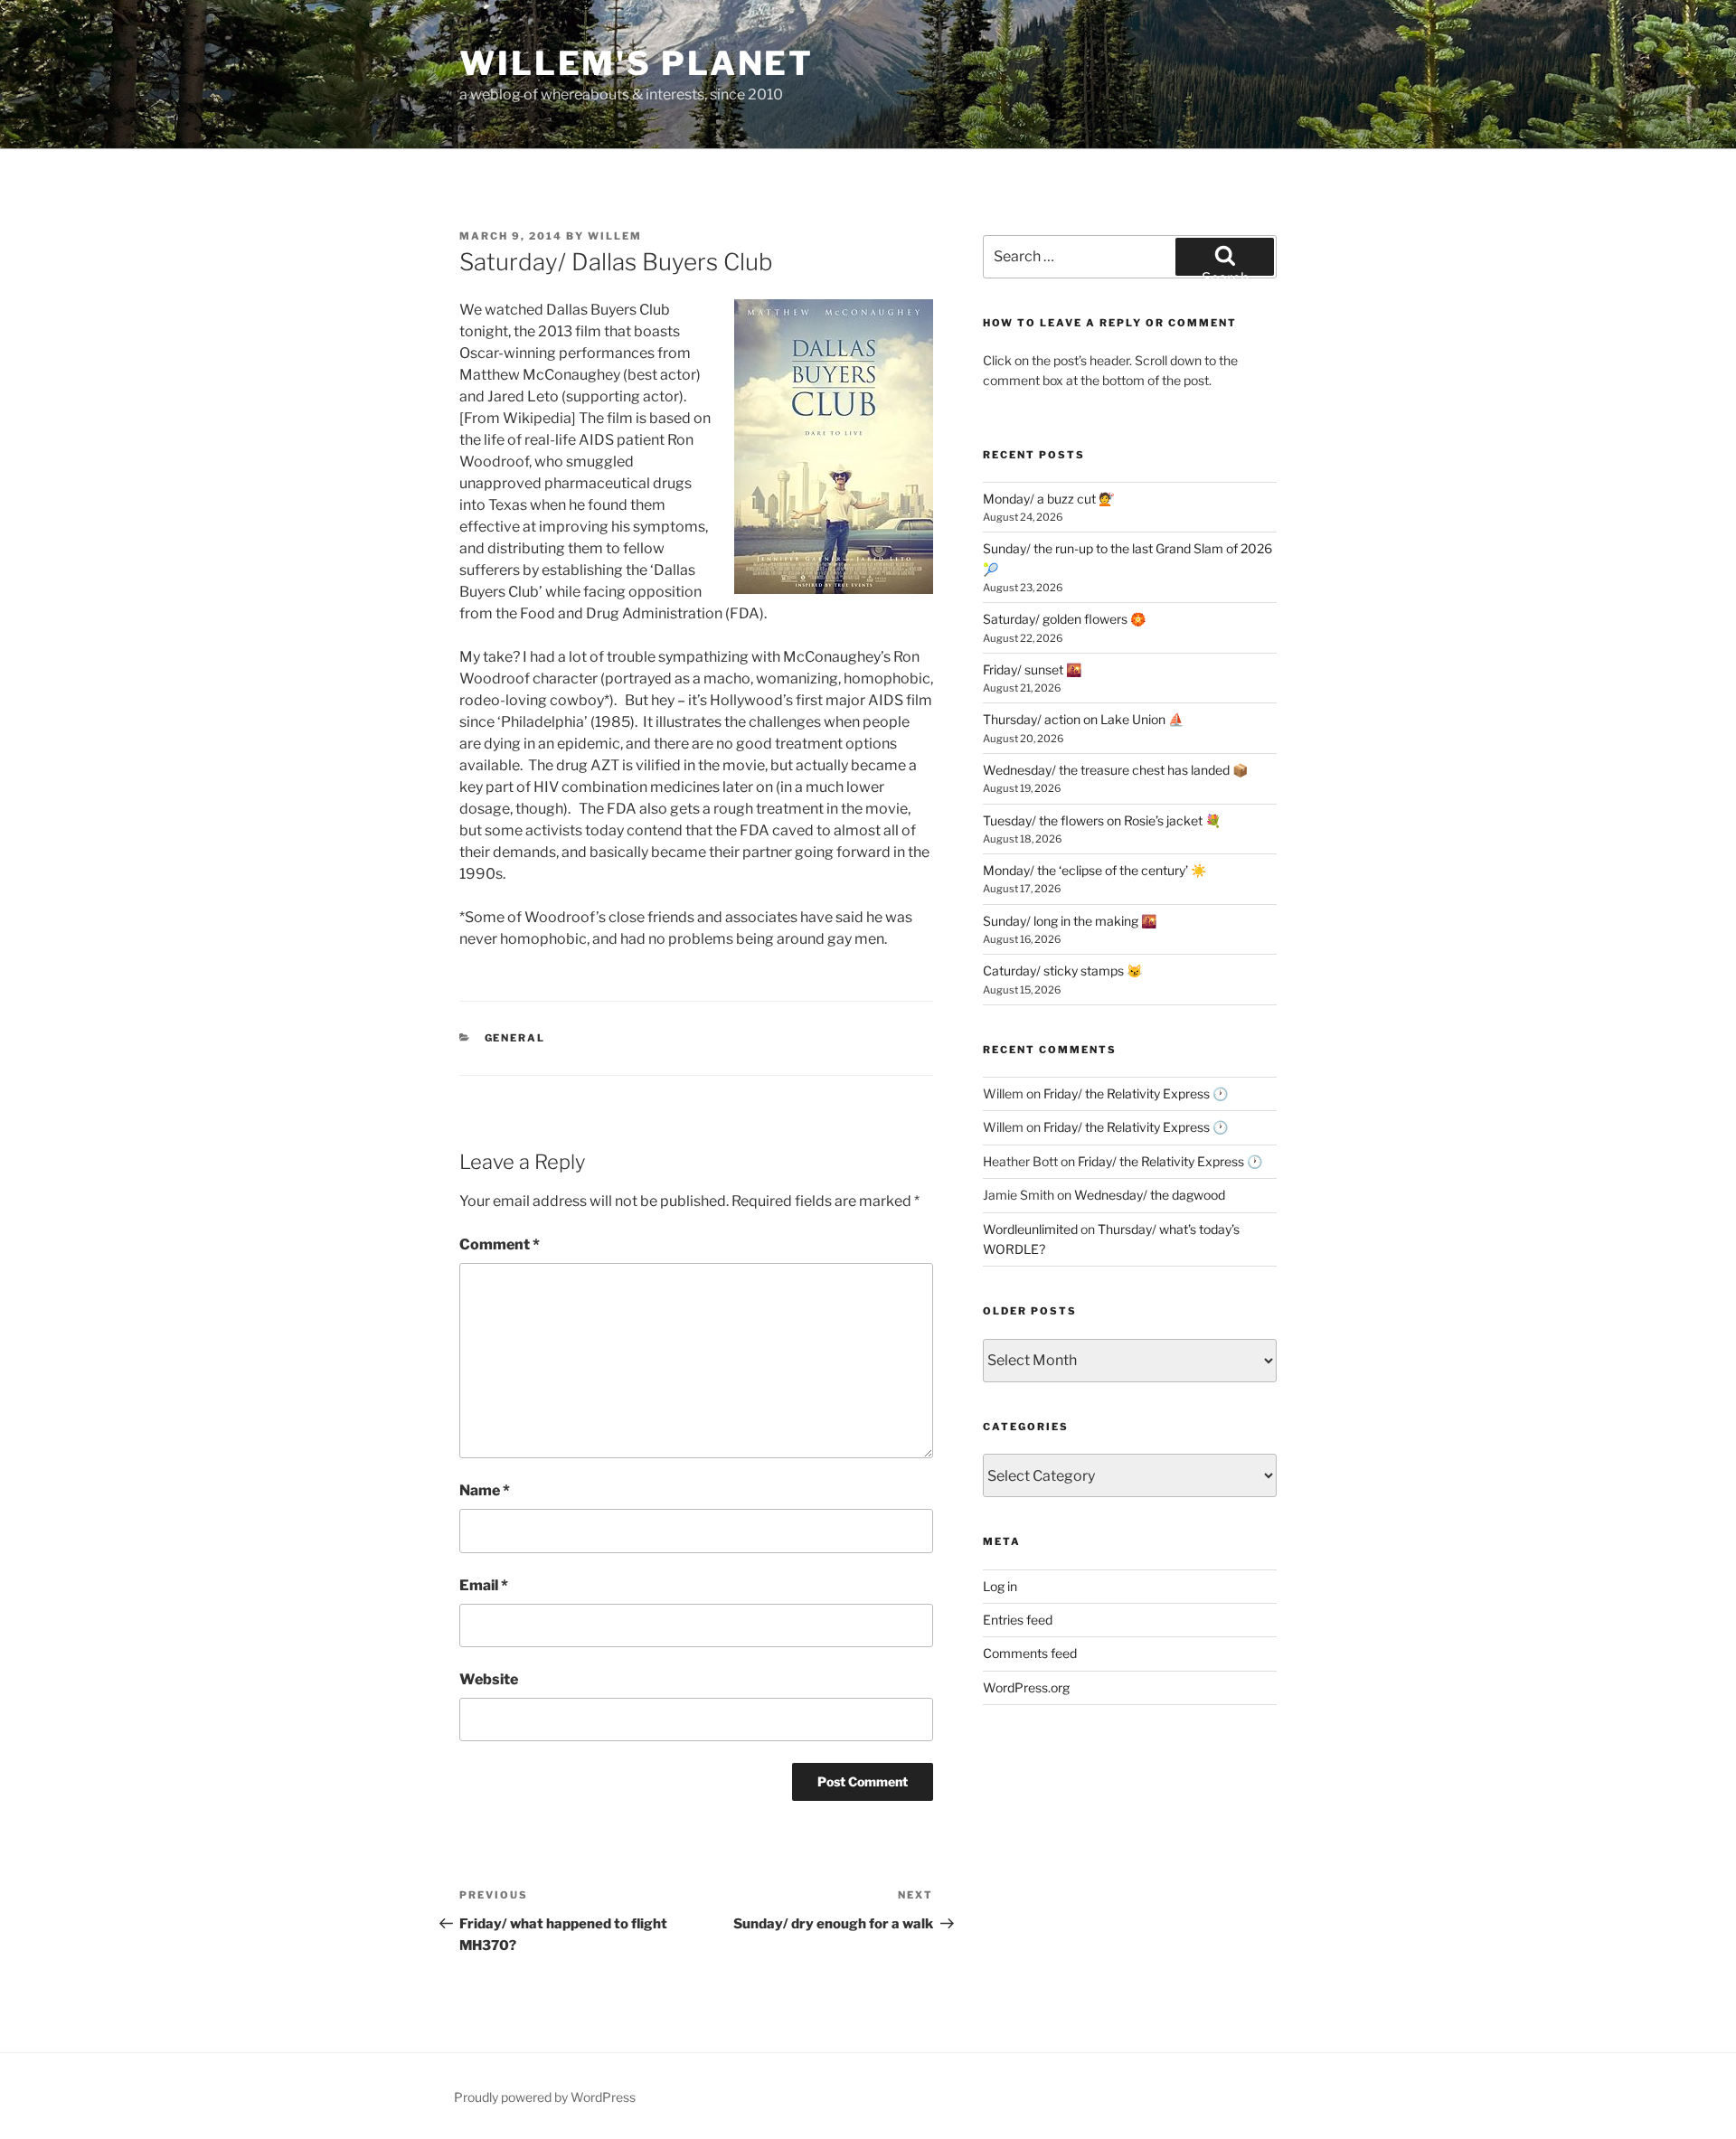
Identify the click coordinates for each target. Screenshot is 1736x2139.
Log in (1000, 1586)
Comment (500, 1244)
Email (484, 1585)
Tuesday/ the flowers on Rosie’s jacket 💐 (1102, 820)
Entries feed (1018, 1620)
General (515, 1038)
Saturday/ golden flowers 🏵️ (1064, 619)
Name (485, 1490)
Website (489, 1679)
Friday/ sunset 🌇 (1032, 669)
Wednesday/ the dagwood (1150, 1195)
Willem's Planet (637, 63)
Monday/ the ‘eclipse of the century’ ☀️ (1094, 870)
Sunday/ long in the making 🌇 (1070, 921)
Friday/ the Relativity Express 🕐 (1136, 1093)
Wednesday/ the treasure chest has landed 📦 (1115, 770)
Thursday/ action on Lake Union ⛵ (1083, 719)
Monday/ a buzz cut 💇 (1048, 499)
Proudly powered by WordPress (545, 2097)
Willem (615, 236)
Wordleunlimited (1030, 1229)
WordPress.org (1026, 1687)
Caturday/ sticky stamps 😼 (1062, 971)
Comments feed (1030, 1653)
